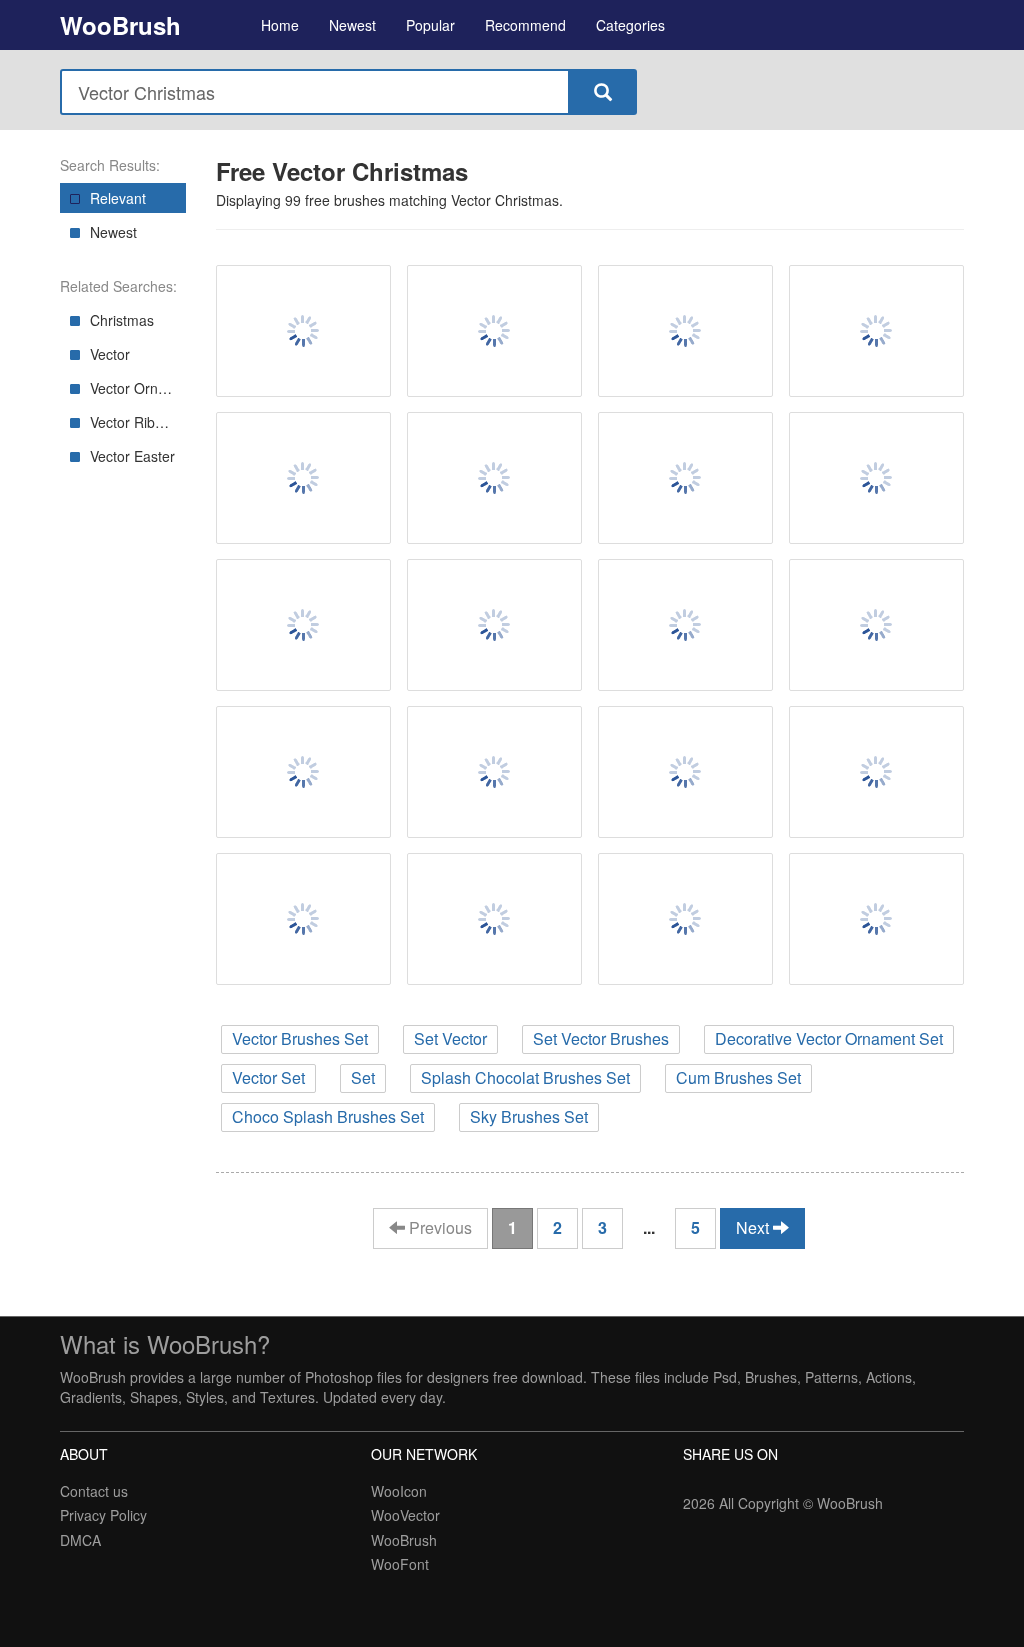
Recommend (525, 25)
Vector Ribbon (134, 422)
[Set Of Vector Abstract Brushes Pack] (685, 772)
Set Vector (450, 1038)
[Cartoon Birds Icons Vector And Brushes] (685, 919)
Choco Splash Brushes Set (328, 1116)
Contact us (94, 1491)
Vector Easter (132, 456)
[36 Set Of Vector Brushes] (685, 625)
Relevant (118, 198)
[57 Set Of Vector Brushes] (876, 625)
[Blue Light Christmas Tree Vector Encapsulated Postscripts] (494, 331)
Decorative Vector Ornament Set (829, 1038)
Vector (110, 354)
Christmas (122, 320)
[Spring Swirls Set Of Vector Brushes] (876, 772)
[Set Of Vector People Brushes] (303, 625)
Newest (352, 25)
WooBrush (120, 25)
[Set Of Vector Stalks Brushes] (685, 331)
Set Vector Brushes (601, 1038)
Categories (630, 25)
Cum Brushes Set (738, 1077)
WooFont (400, 1564)
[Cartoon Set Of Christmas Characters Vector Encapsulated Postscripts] (303, 331)
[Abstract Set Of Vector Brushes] (876, 331)
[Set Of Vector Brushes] (494, 478)
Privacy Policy (103, 1515)
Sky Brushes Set (529, 1116)
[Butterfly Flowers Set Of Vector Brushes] (494, 625)
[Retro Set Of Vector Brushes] (303, 772)
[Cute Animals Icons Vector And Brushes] (876, 919)
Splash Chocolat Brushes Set (525, 1077)
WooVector (405, 1515)
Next (754, 1227)
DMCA (80, 1540)
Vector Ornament (138, 388)
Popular (430, 25)
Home (280, 25)
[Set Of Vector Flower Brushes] (494, 919)
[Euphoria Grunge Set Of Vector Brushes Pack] (494, 772)
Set (363, 1077)
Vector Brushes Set (300, 1038)
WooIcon (399, 1491)
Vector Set (268, 1077)
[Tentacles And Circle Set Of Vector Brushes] (876, 478)
